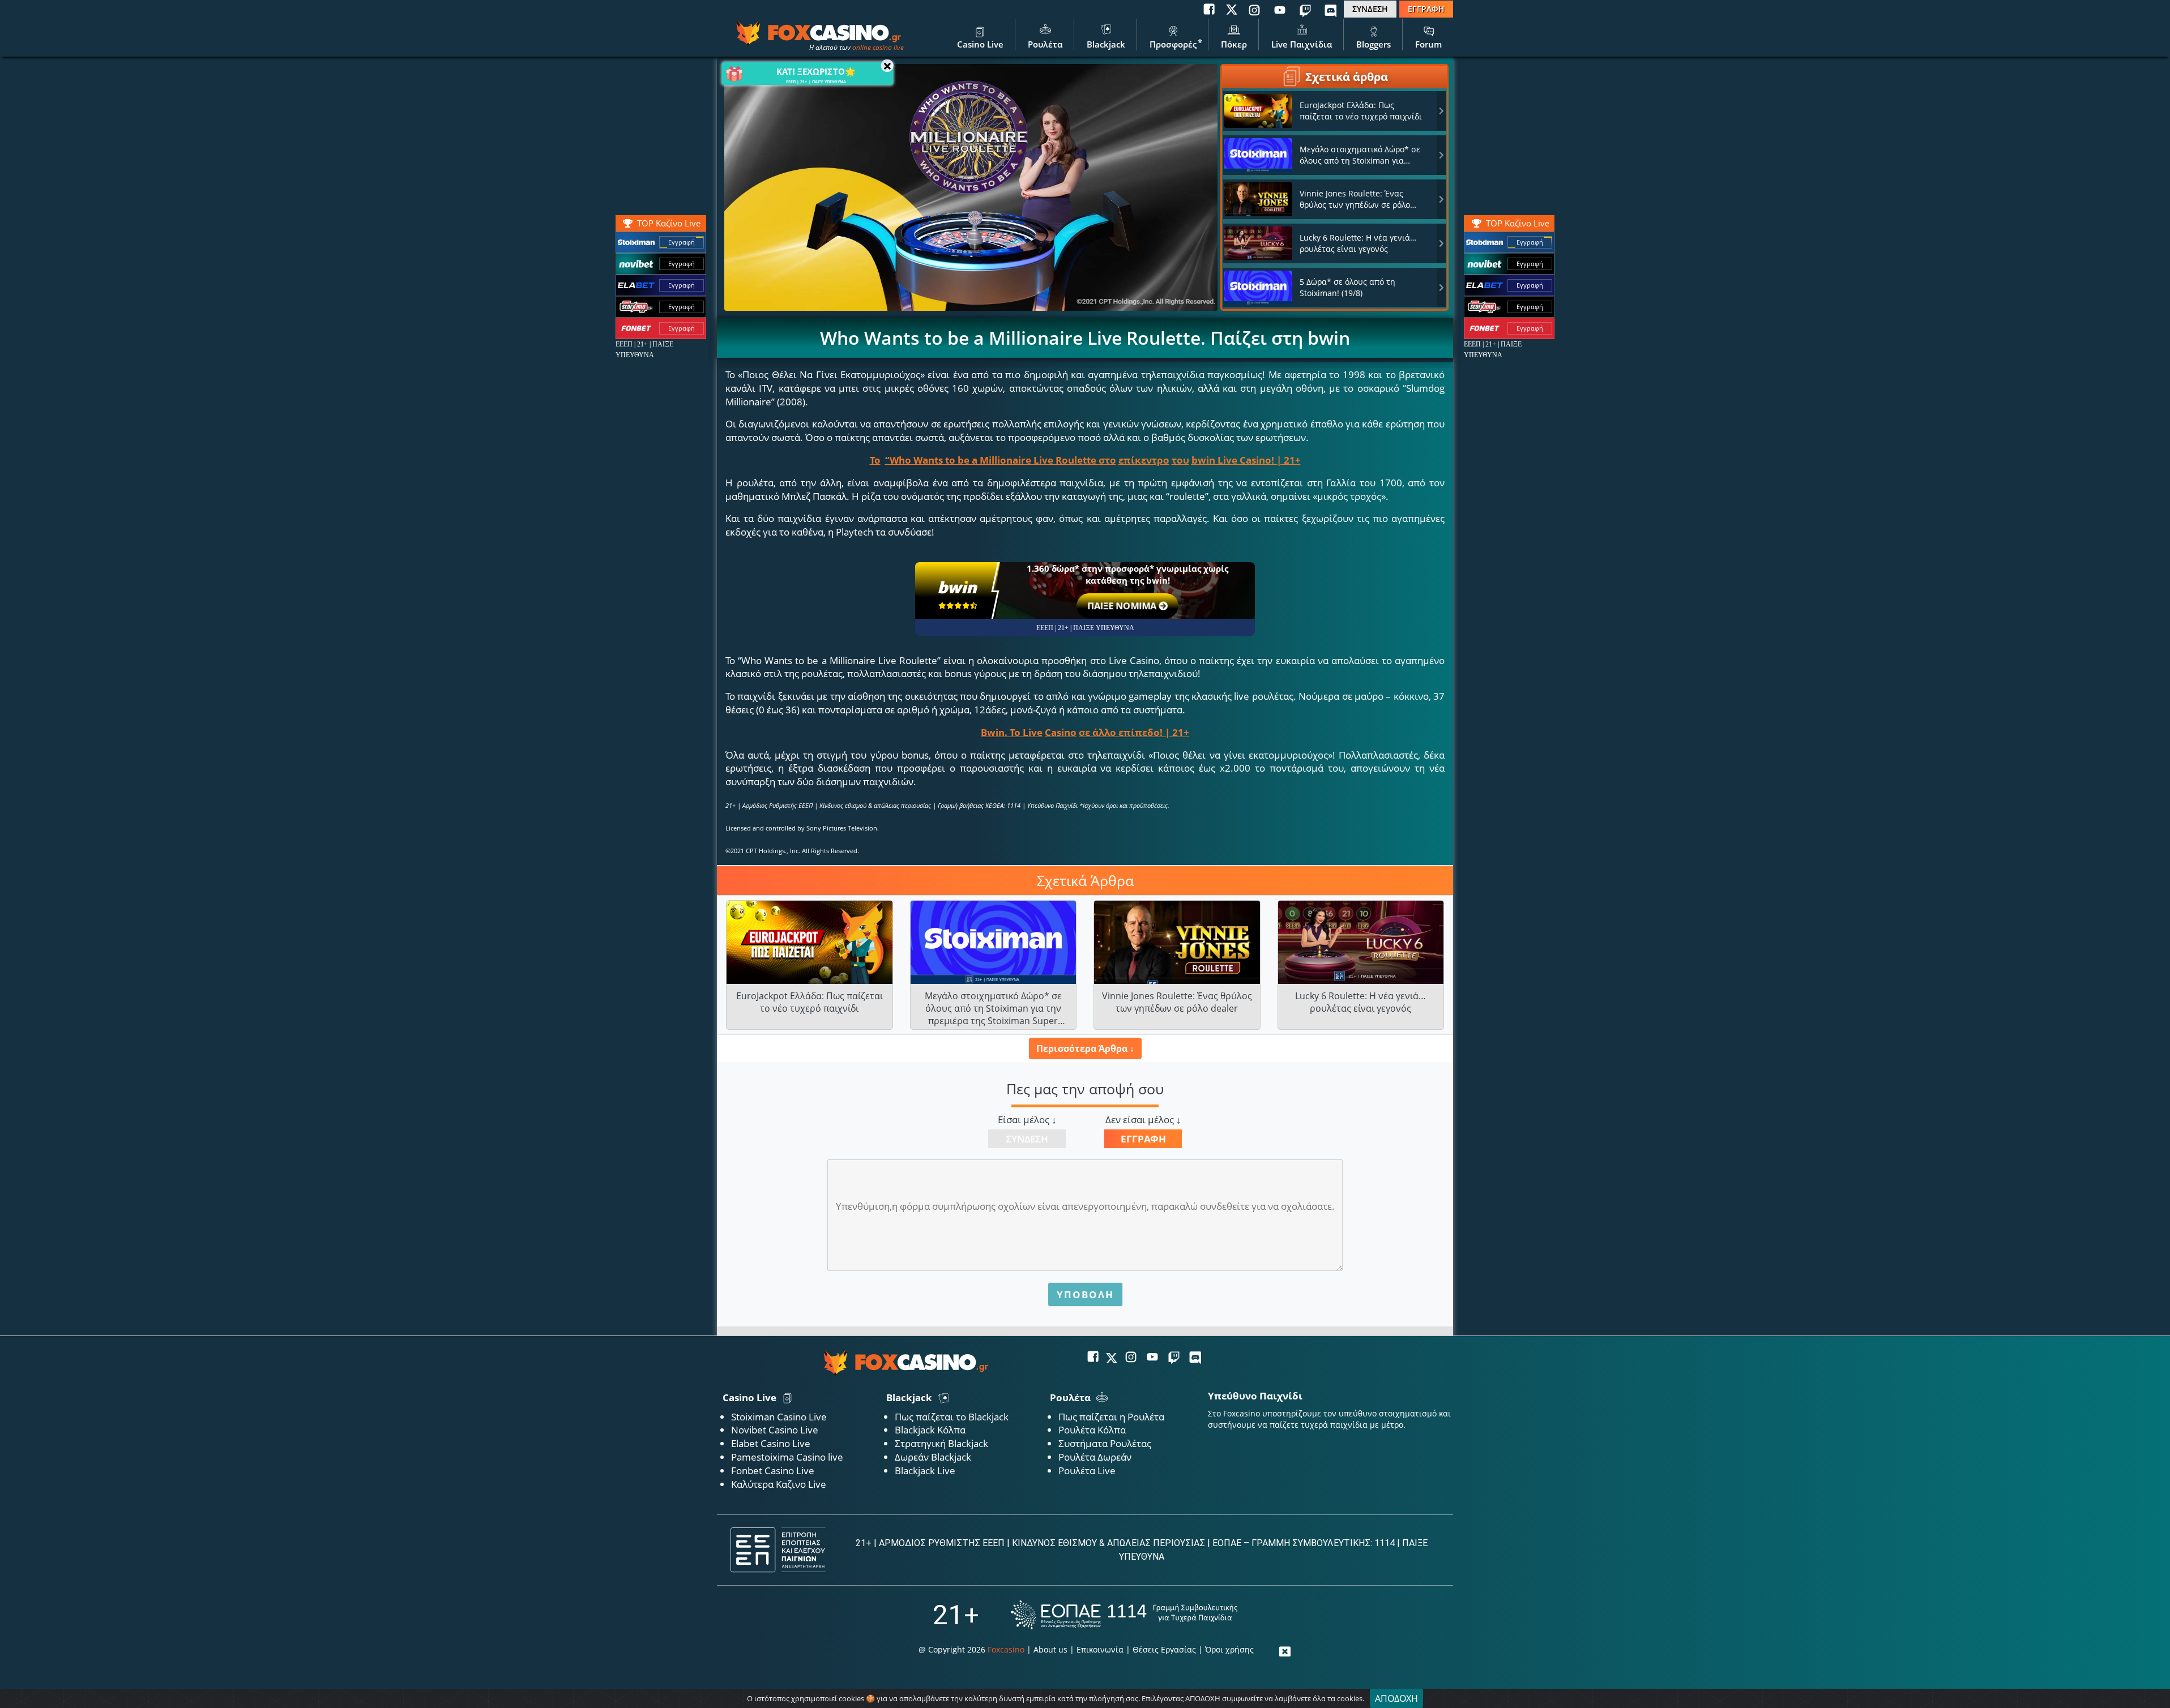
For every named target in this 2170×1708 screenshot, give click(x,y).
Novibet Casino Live (775, 1430)
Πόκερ (1234, 44)
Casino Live (980, 44)
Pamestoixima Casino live (787, 1457)
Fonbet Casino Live (773, 1471)
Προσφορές (1173, 44)
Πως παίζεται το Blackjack (952, 1417)
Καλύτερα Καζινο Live (779, 1484)
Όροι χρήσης (1229, 1649)
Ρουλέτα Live (1087, 1471)
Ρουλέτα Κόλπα (1092, 1430)
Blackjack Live (925, 1471)
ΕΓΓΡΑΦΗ (1426, 9)
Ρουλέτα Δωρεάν (1095, 1457)
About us (1050, 1649)
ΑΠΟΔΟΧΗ (1396, 1698)
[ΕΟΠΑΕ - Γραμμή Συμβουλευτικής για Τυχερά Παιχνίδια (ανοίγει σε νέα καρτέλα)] (1124, 1615)
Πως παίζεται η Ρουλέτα (1111, 1417)
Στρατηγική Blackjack (941, 1443)
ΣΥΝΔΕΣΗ (1370, 9)
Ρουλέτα (1045, 44)
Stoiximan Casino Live (779, 1417)
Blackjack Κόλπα (930, 1430)
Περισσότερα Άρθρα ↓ (1085, 1048)
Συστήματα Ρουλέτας (1105, 1443)
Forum (1428, 44)
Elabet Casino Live (771, 1443)
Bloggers (1374, 44)
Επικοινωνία (1100, 1649)
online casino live (878, 47)
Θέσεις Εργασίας (1164, 1649)
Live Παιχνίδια (1302, 44)
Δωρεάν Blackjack (933, 1457)
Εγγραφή (1530, 242)
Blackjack (1106, 44)
